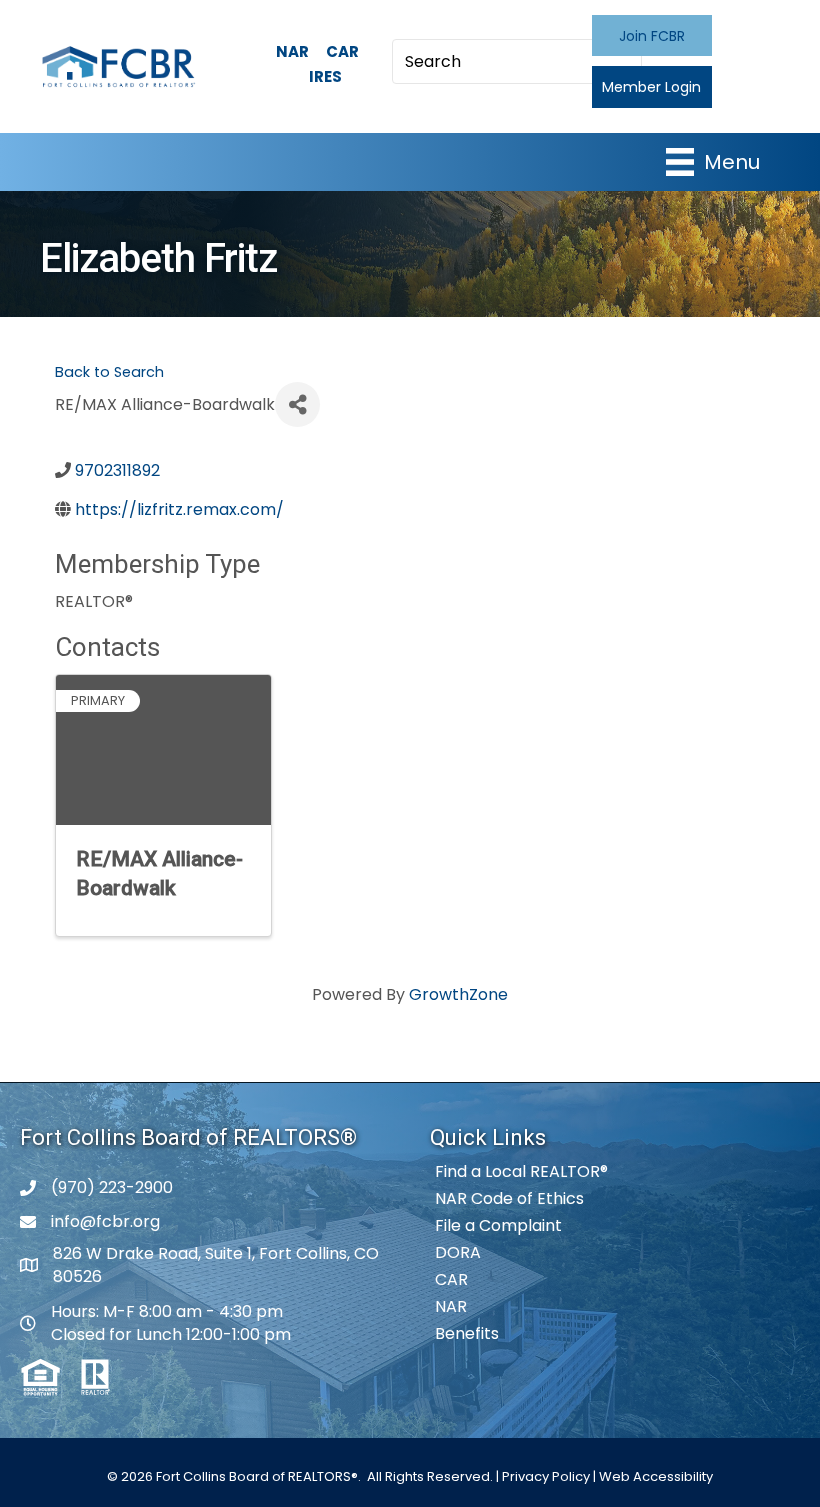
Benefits (467, 1333)
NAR (292, 51)
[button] (652, 35)
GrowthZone (458, 994)
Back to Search (109, 372)
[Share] (297, 404)
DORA (458, 1252)
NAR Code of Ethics (509, 1198)
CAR (342, 51)
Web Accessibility (656, 1476)
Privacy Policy (546, 1476)
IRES (325, 76)
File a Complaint (498, 1225)
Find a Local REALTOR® (521, 1171)
